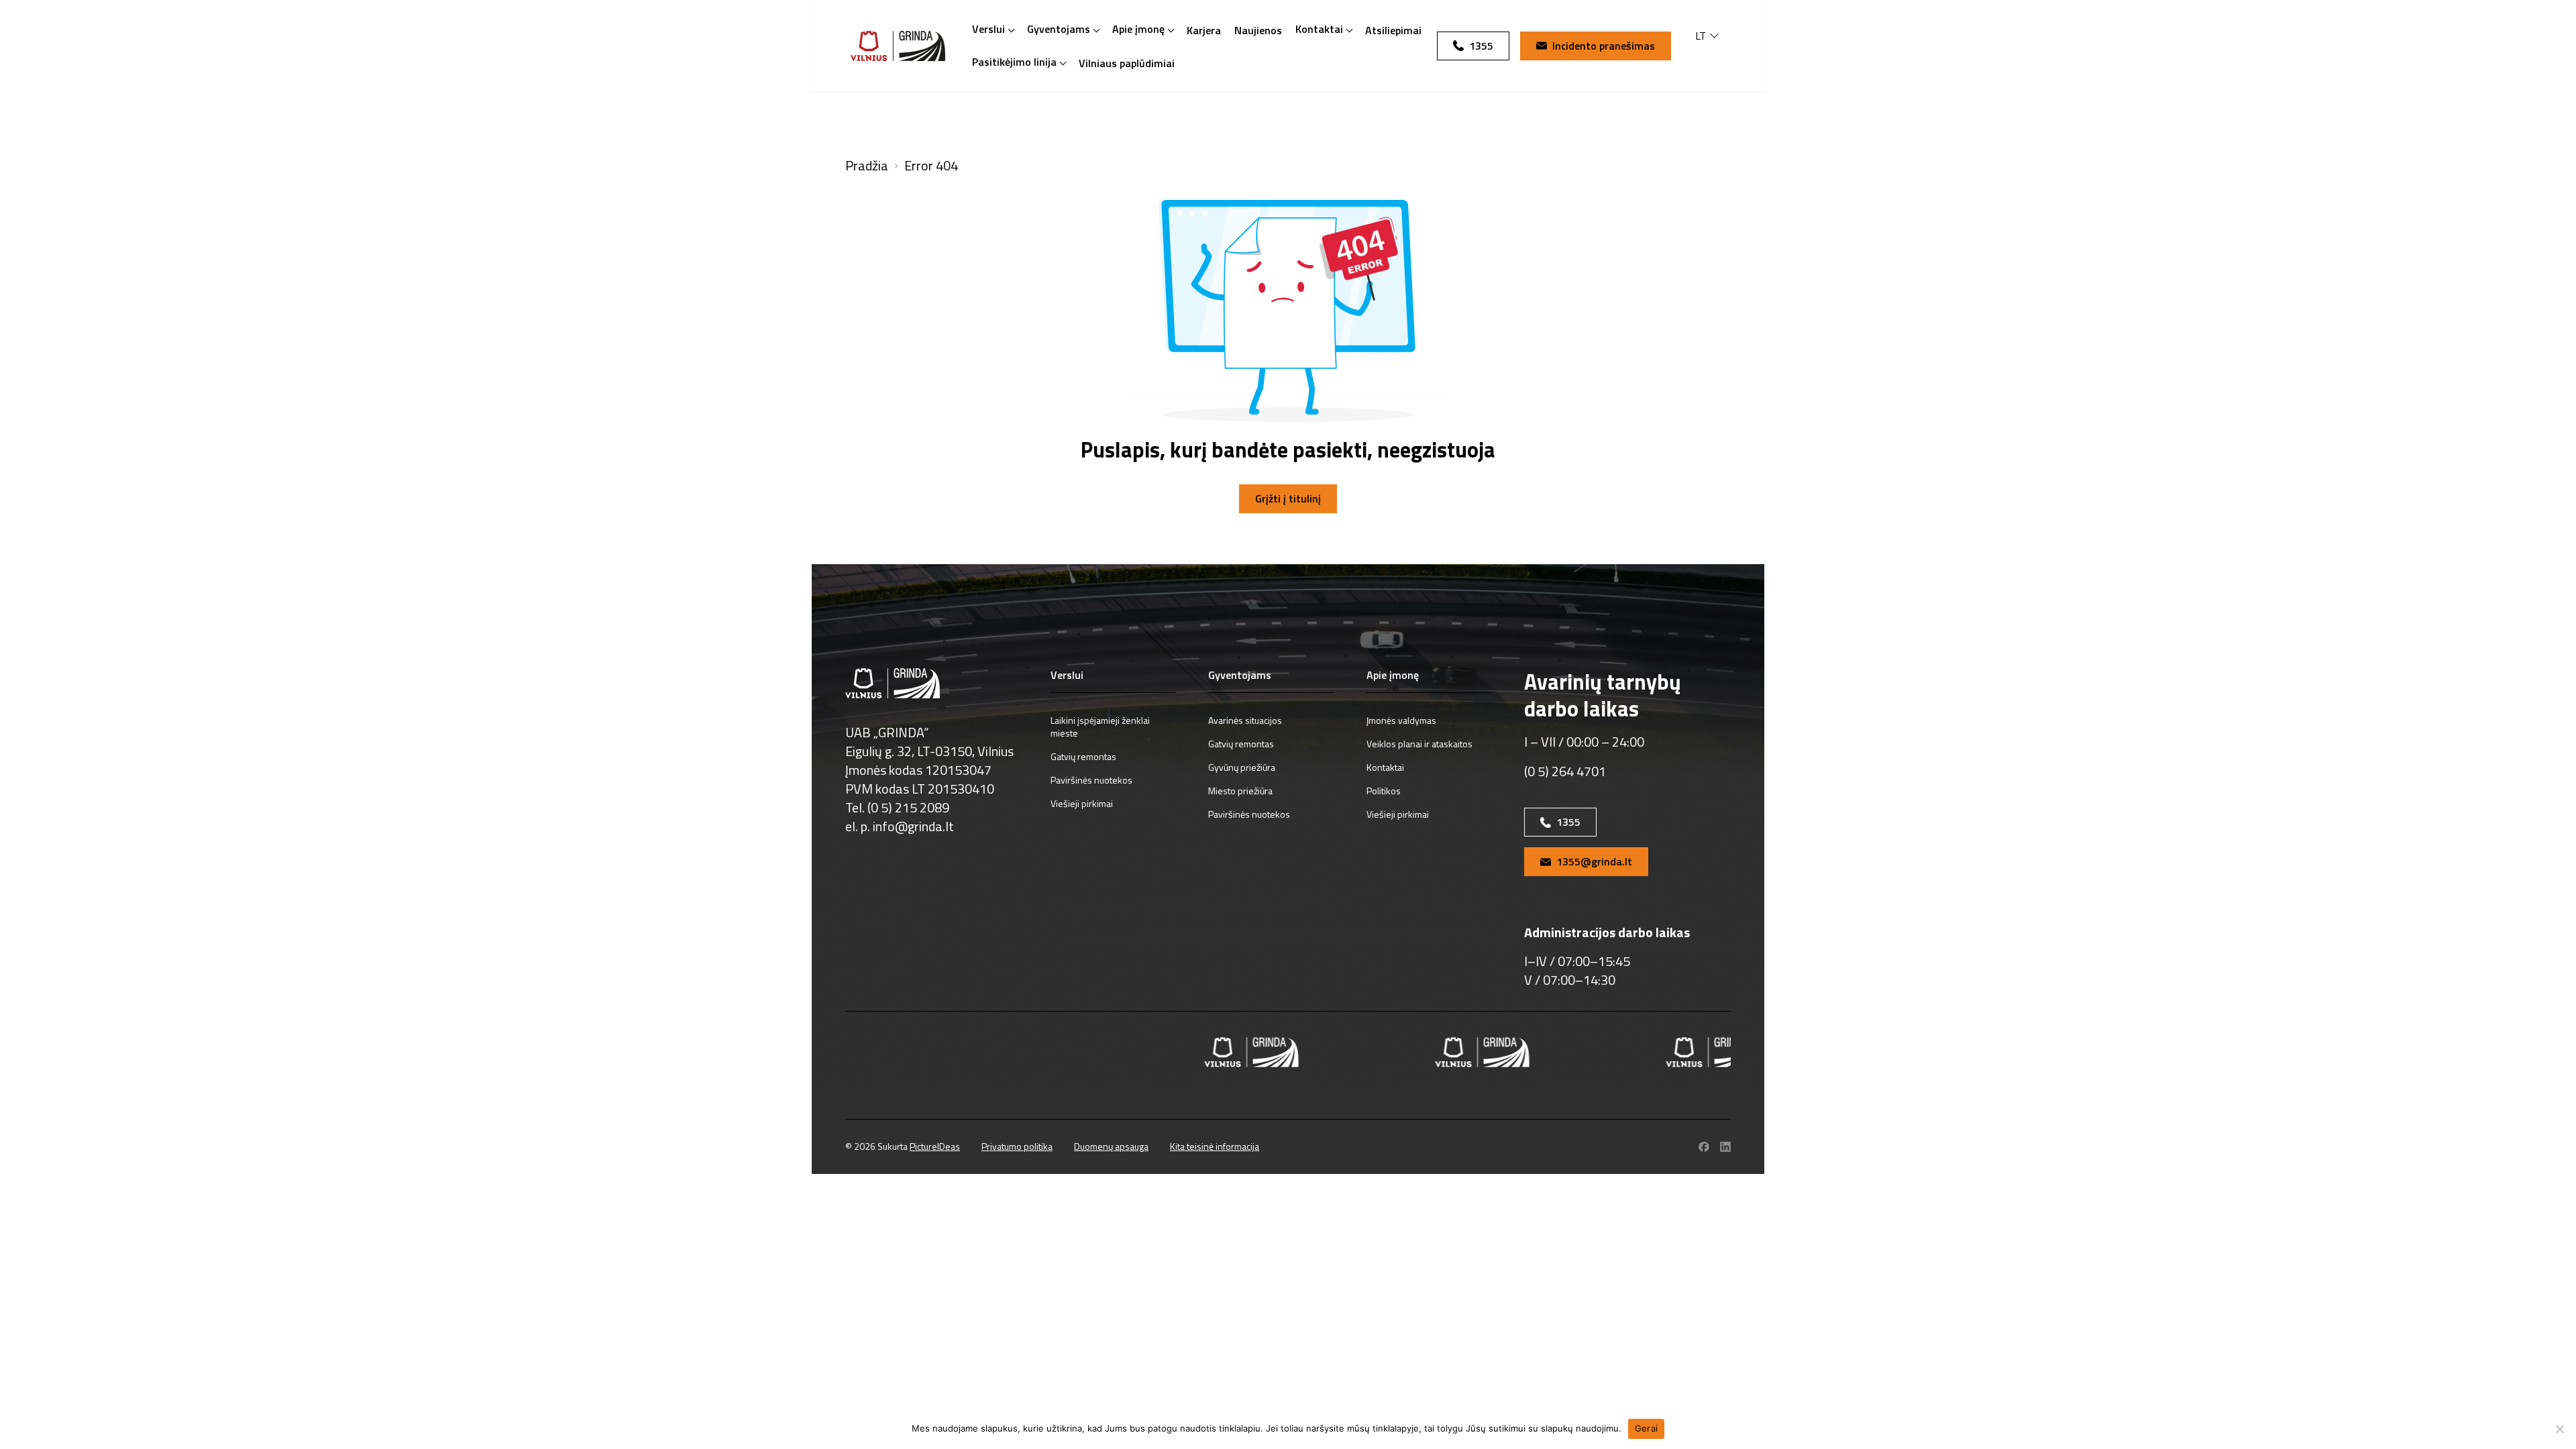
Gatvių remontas (1083, 756)
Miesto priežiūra (1240, 791)
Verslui (988, 29)
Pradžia (867, 166)
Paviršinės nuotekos (1091, 780)
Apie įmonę (1138, 29)
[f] (1704, 1147)
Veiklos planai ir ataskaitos (1419, 744)
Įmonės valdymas (1401, 720)
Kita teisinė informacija (1215, 1146)
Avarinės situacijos (1245, 720)
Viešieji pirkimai (1082, 803)
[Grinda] (898, 46)
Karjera (1204, 30)
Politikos (1384, 791)
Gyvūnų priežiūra (1242, 767)
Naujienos (1258, 30)
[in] (1725, 1147)
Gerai (1646, 1428)
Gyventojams (1059, 29)
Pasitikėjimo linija (1014, 62)
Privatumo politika (1017, 1146)
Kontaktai (1319, 29)
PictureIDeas (935, 1146)
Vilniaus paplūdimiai (1127, 63)
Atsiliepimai (1393, 30)
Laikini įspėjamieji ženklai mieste (1100, 727)
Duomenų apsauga (1111, 1146)
